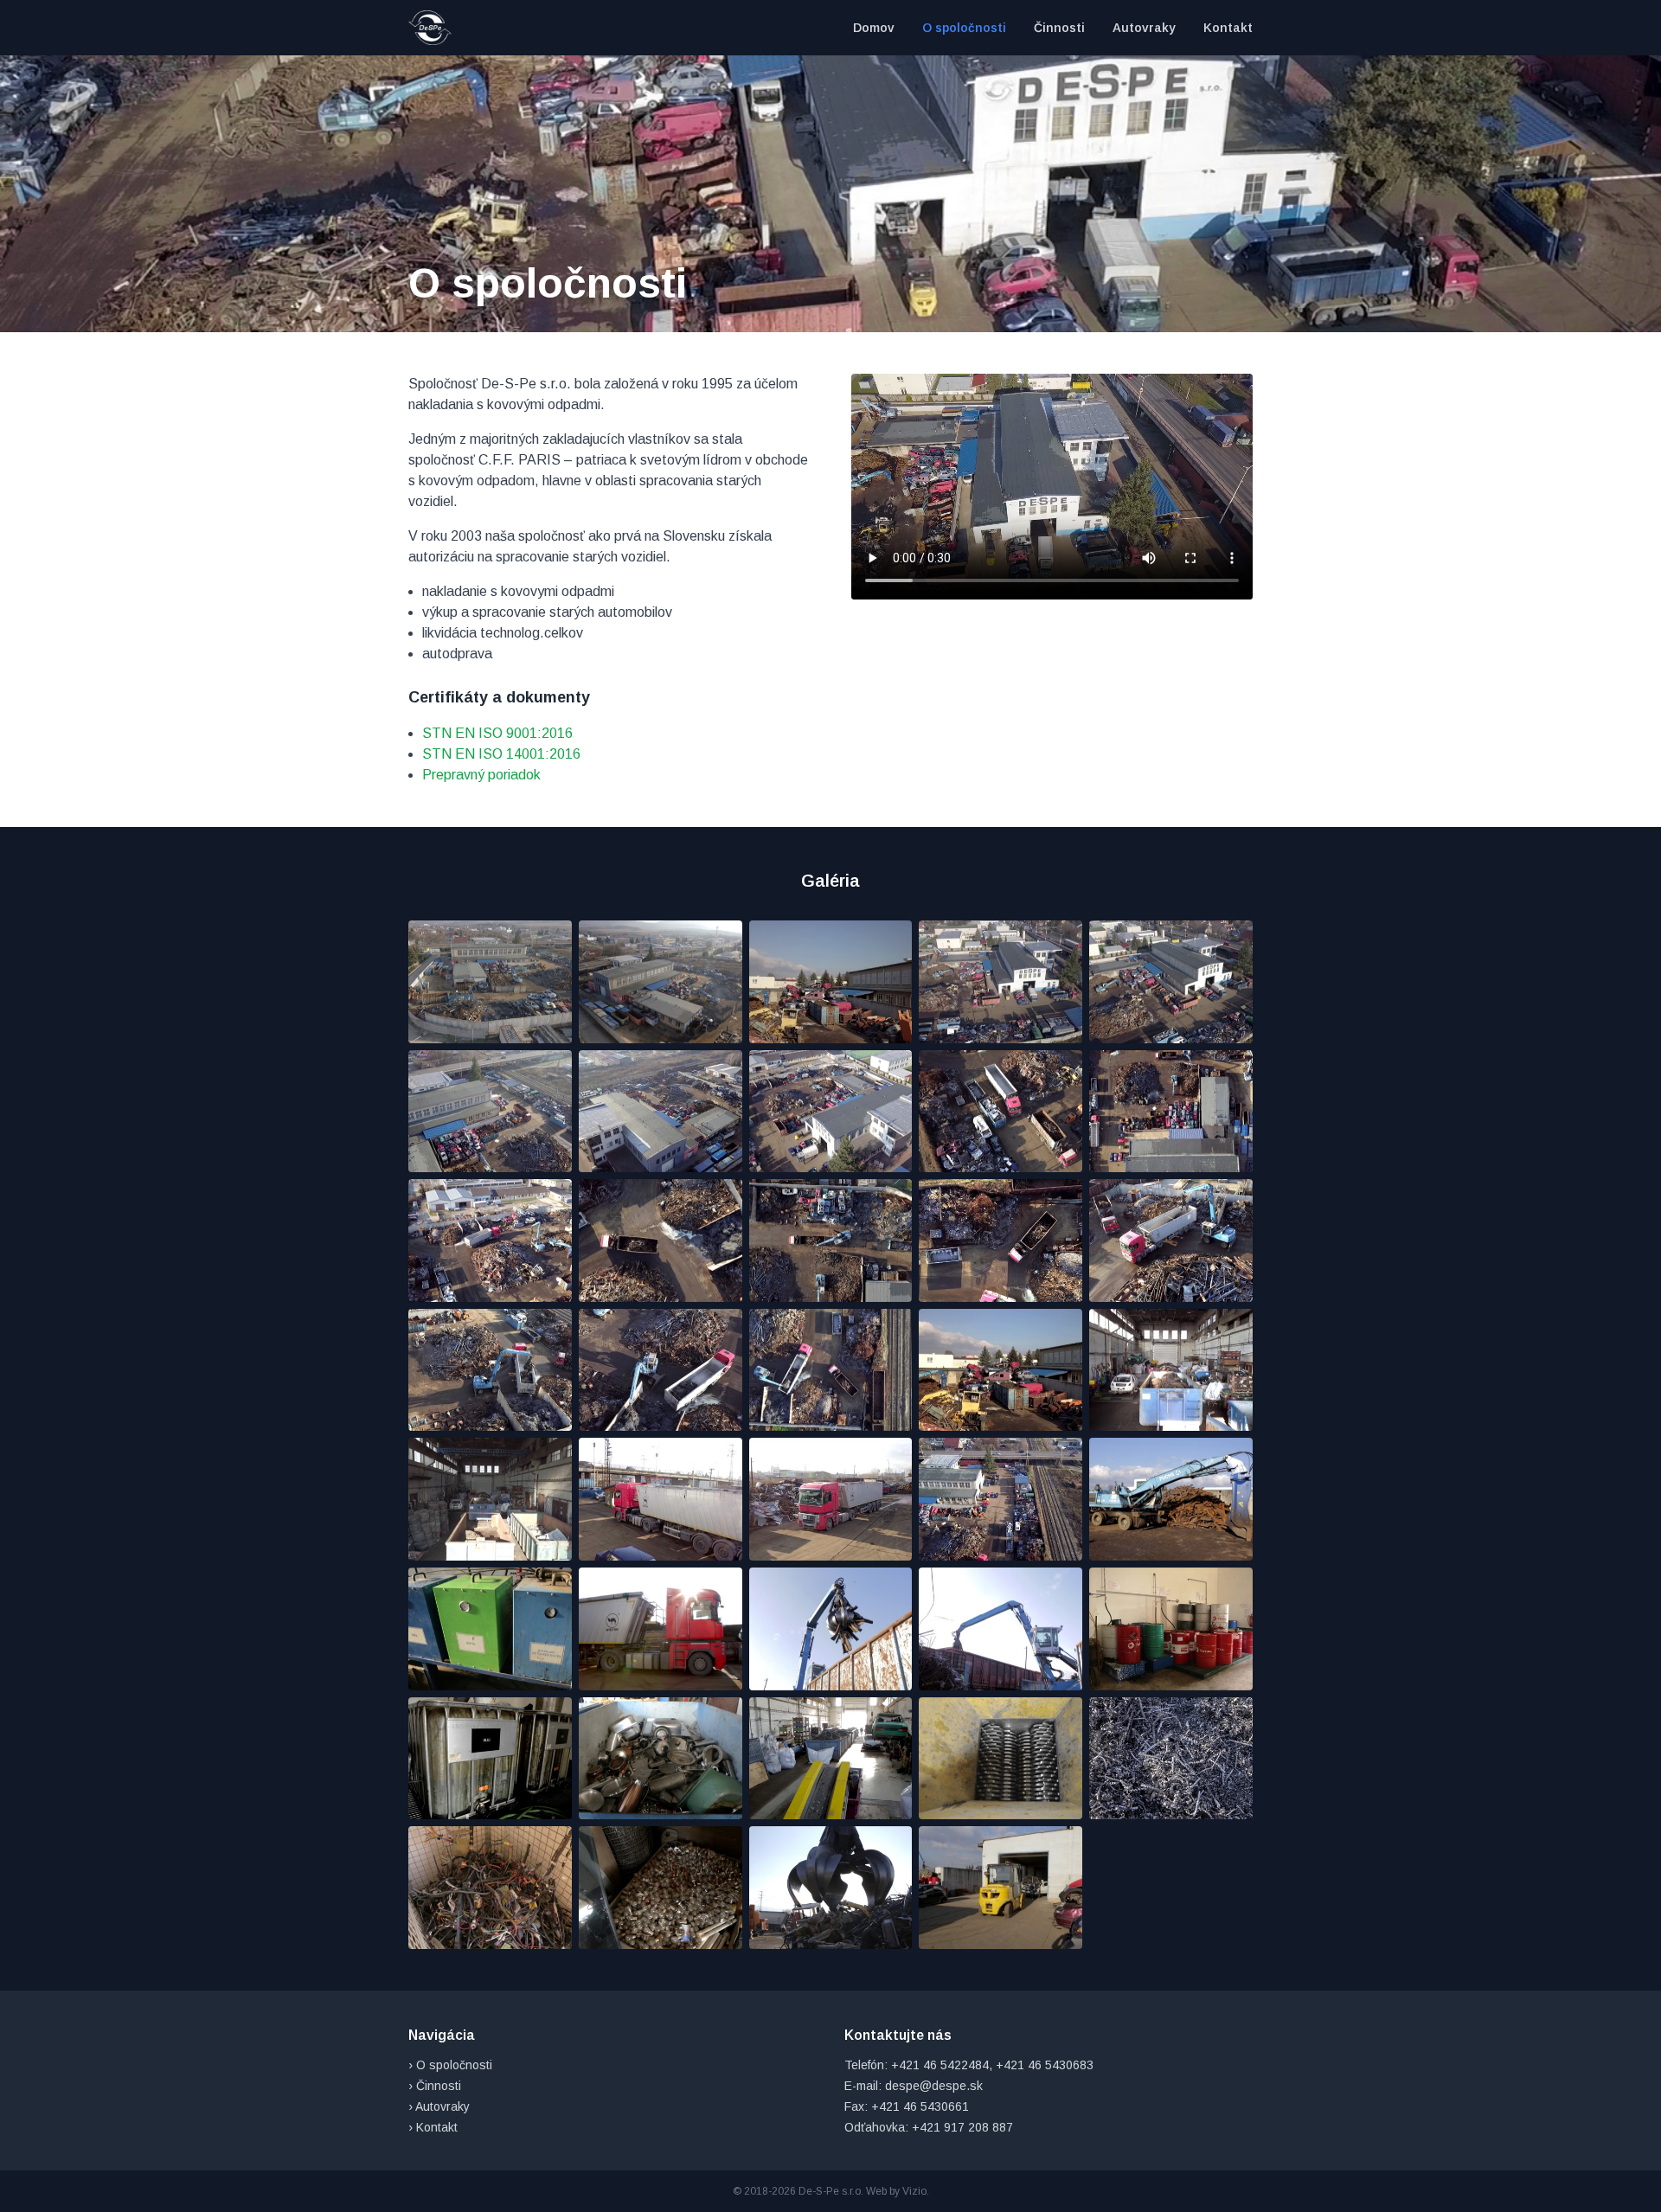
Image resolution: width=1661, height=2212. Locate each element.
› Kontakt (433, 2127)
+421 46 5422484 (940, 2065)
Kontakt (1228, 28)
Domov (874, 28)
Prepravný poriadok (481, 775)
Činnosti (1059, 28)
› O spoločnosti (450, 2065)
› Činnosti (435, 2086)
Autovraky (1144, 28)
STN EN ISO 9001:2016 (497, 733)
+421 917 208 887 (962, 2127)
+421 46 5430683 (1045, 2065)
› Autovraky (439, 2106)
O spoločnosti (964, 28)
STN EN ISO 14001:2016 (501, 754)
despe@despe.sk (934, 2086)
